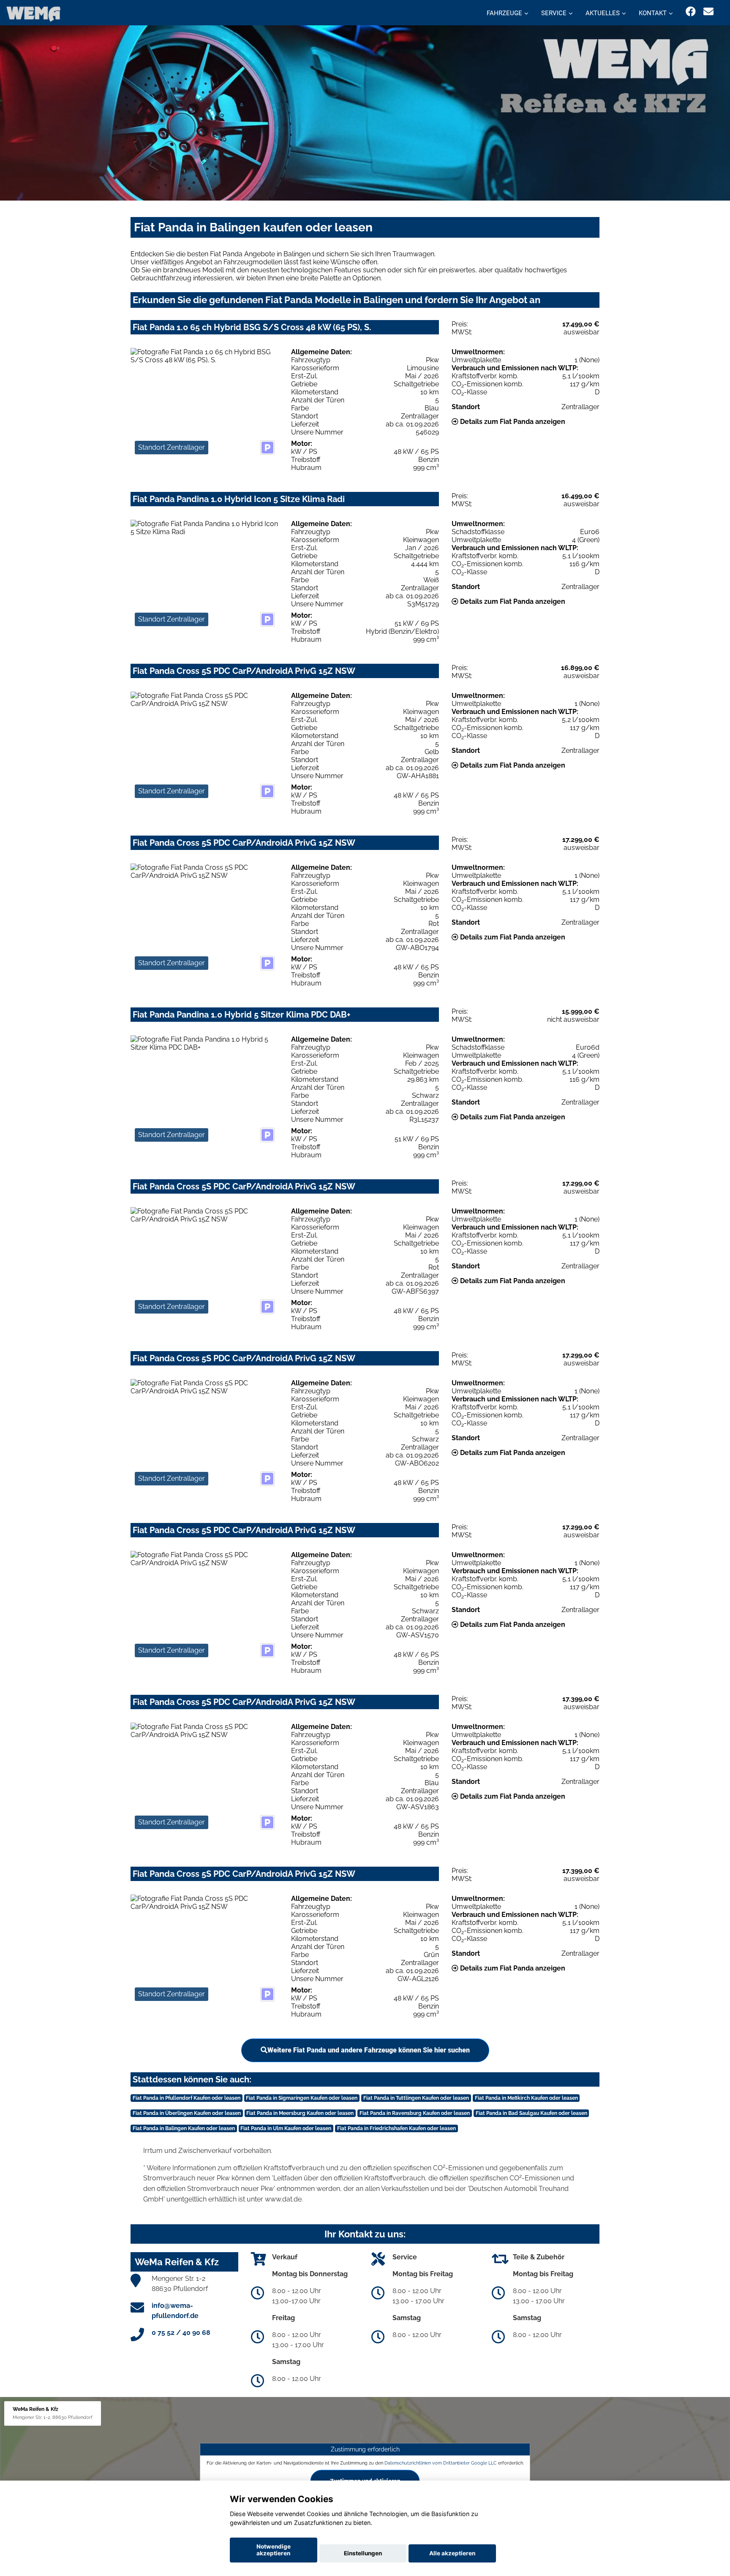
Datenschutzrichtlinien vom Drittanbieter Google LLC (441, 2463)
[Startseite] (33, 14)
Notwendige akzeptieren (274, 2550)
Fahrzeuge (504, 13)
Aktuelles (603, 13)
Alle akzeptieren (452, 2553)
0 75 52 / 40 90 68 (181, 2333)
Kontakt (653, 13)
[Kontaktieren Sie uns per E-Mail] (708, 12)
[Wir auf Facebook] (691, 12)
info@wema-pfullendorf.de (175, 2311)
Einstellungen (363, 2553)
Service (554, 13)
